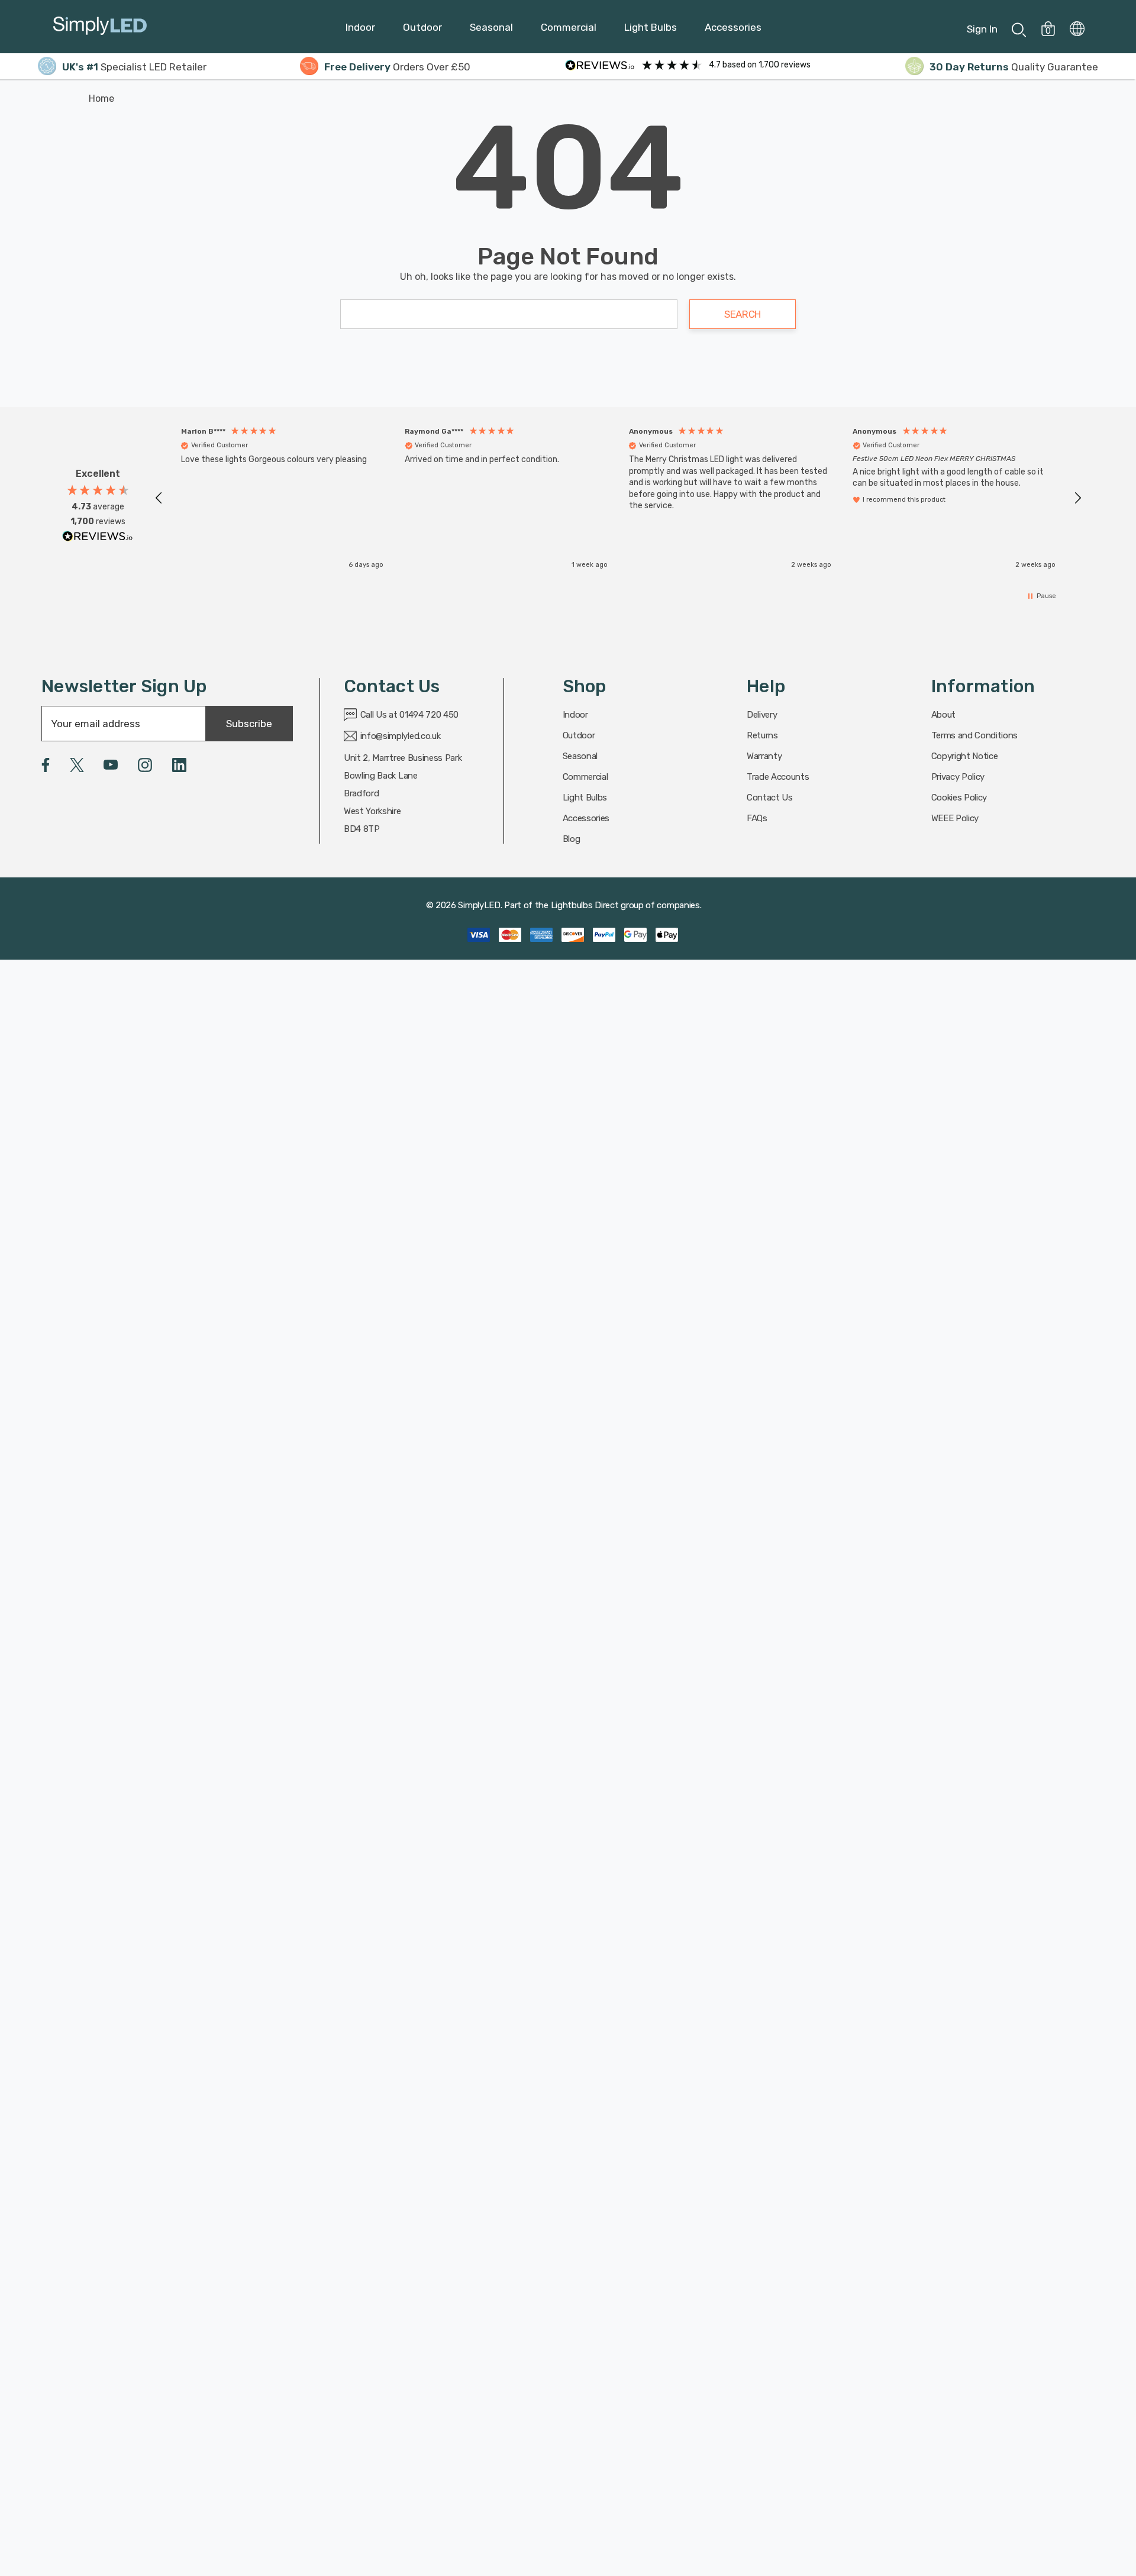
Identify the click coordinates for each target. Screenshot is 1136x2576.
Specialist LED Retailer (134, 67)
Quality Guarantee (1014, 67)
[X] (77, 765)
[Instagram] (145, 765)
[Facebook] (46, 765)
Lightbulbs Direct (585, 905)
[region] (618, 498)
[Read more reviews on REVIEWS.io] (98, 539)
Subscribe (249, 724)
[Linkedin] (179, 765)
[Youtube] (111, 765)
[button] (159, 498)
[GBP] (1077, 27)
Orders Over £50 (397, 67)
